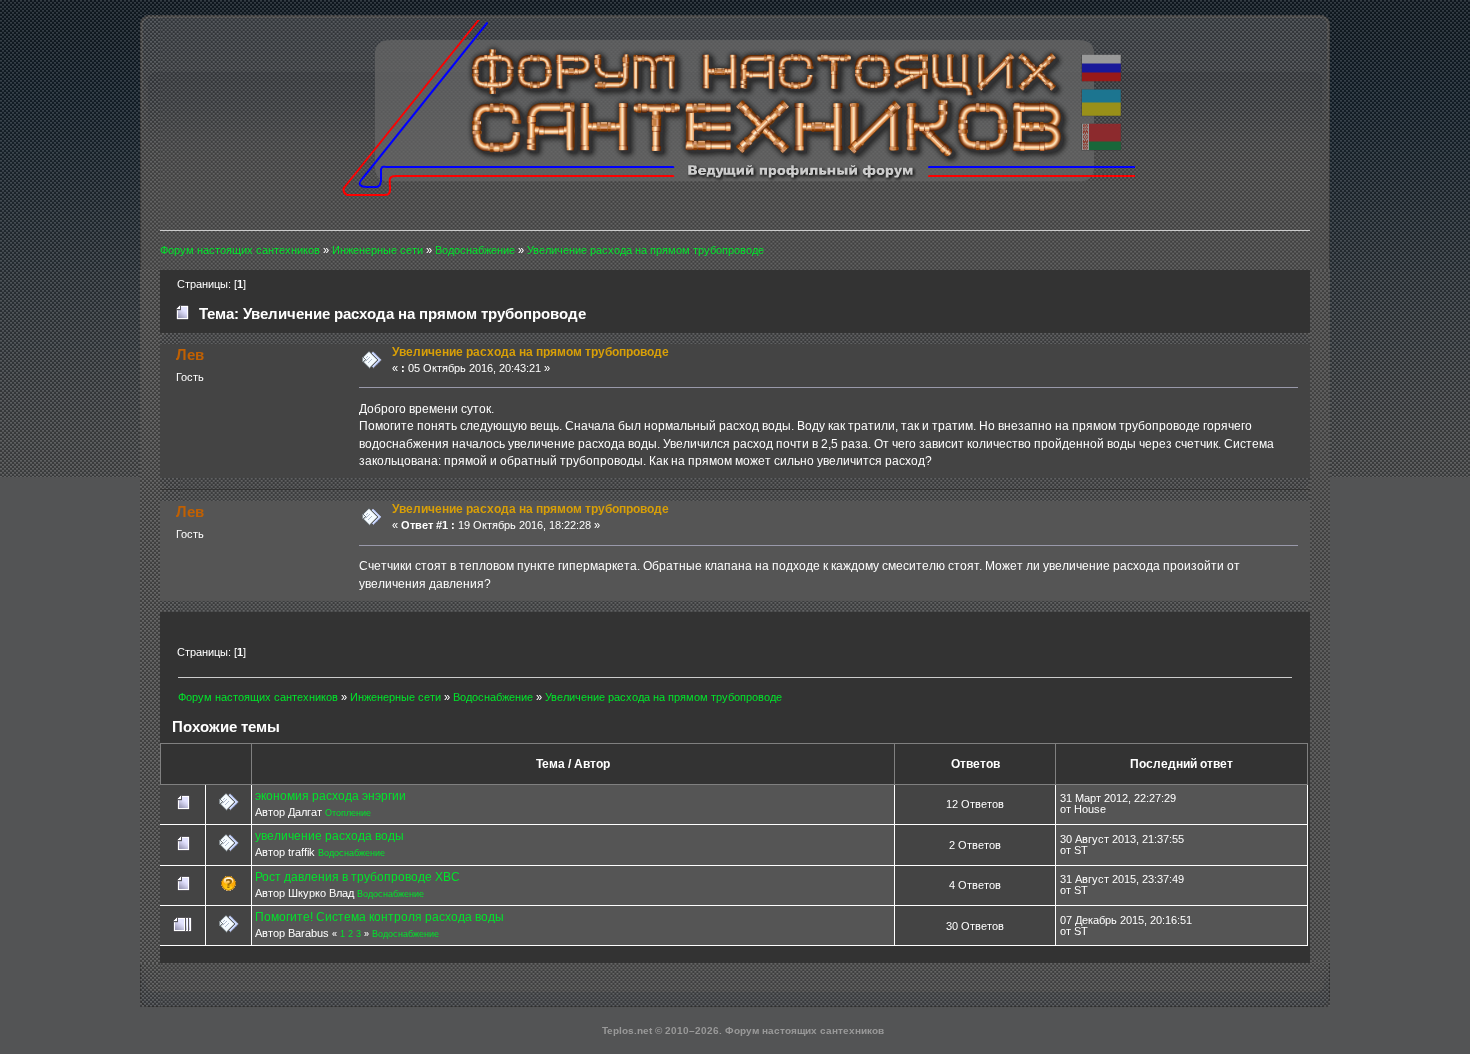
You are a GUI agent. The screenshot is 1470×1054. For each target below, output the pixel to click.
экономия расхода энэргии (330, 796)
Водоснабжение (351, 853)
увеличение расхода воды (329, 836)
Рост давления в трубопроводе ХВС (357, 877)
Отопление (348, 813)
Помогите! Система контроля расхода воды (379, 917)
